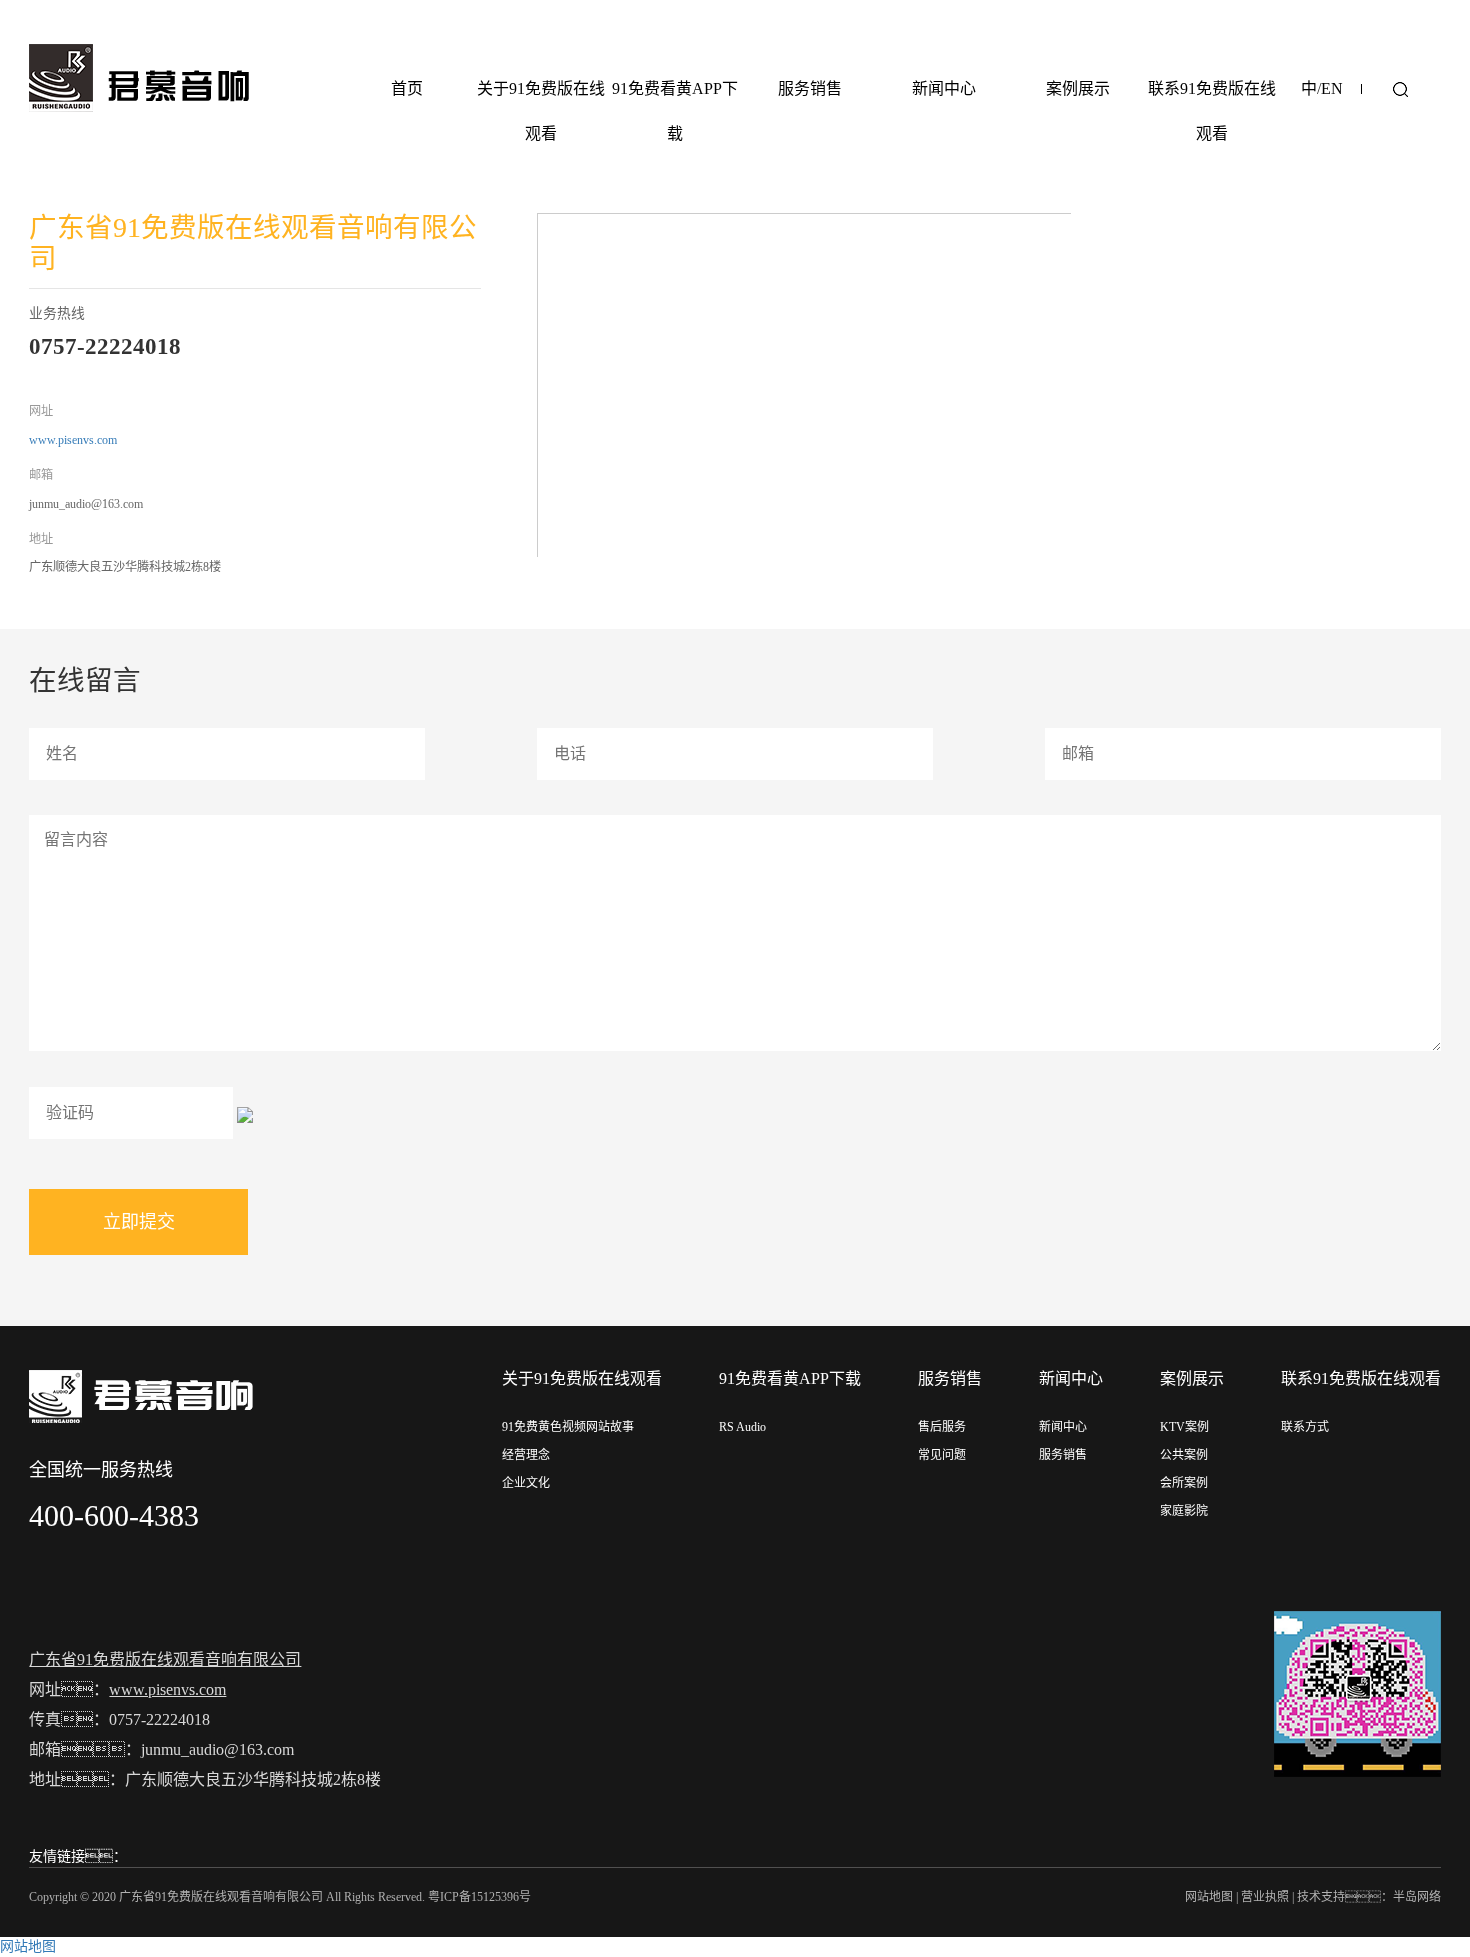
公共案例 (1184, 1455)
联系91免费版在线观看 (1212, 111)
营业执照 (1265, 1897)
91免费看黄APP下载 (675, 111)
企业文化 (526, 1483)
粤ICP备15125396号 (479, 1897)
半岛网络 (1417, 1897)
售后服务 (942, 1427)
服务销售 (810, 88)
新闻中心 (944, 88)
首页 (407, 88)
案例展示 (1078, 88)
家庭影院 (1184, 1511)
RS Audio (742, 1427)
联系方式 (1305, 1427)
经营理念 (526, 1455)
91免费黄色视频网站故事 (568, 1427)
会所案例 (1184, 1483)
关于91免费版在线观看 (541, 111)
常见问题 (942, 1455)
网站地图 (1209, 1897)
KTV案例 (1184, 1427)
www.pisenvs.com (73, 440)
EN (1332, 88)
